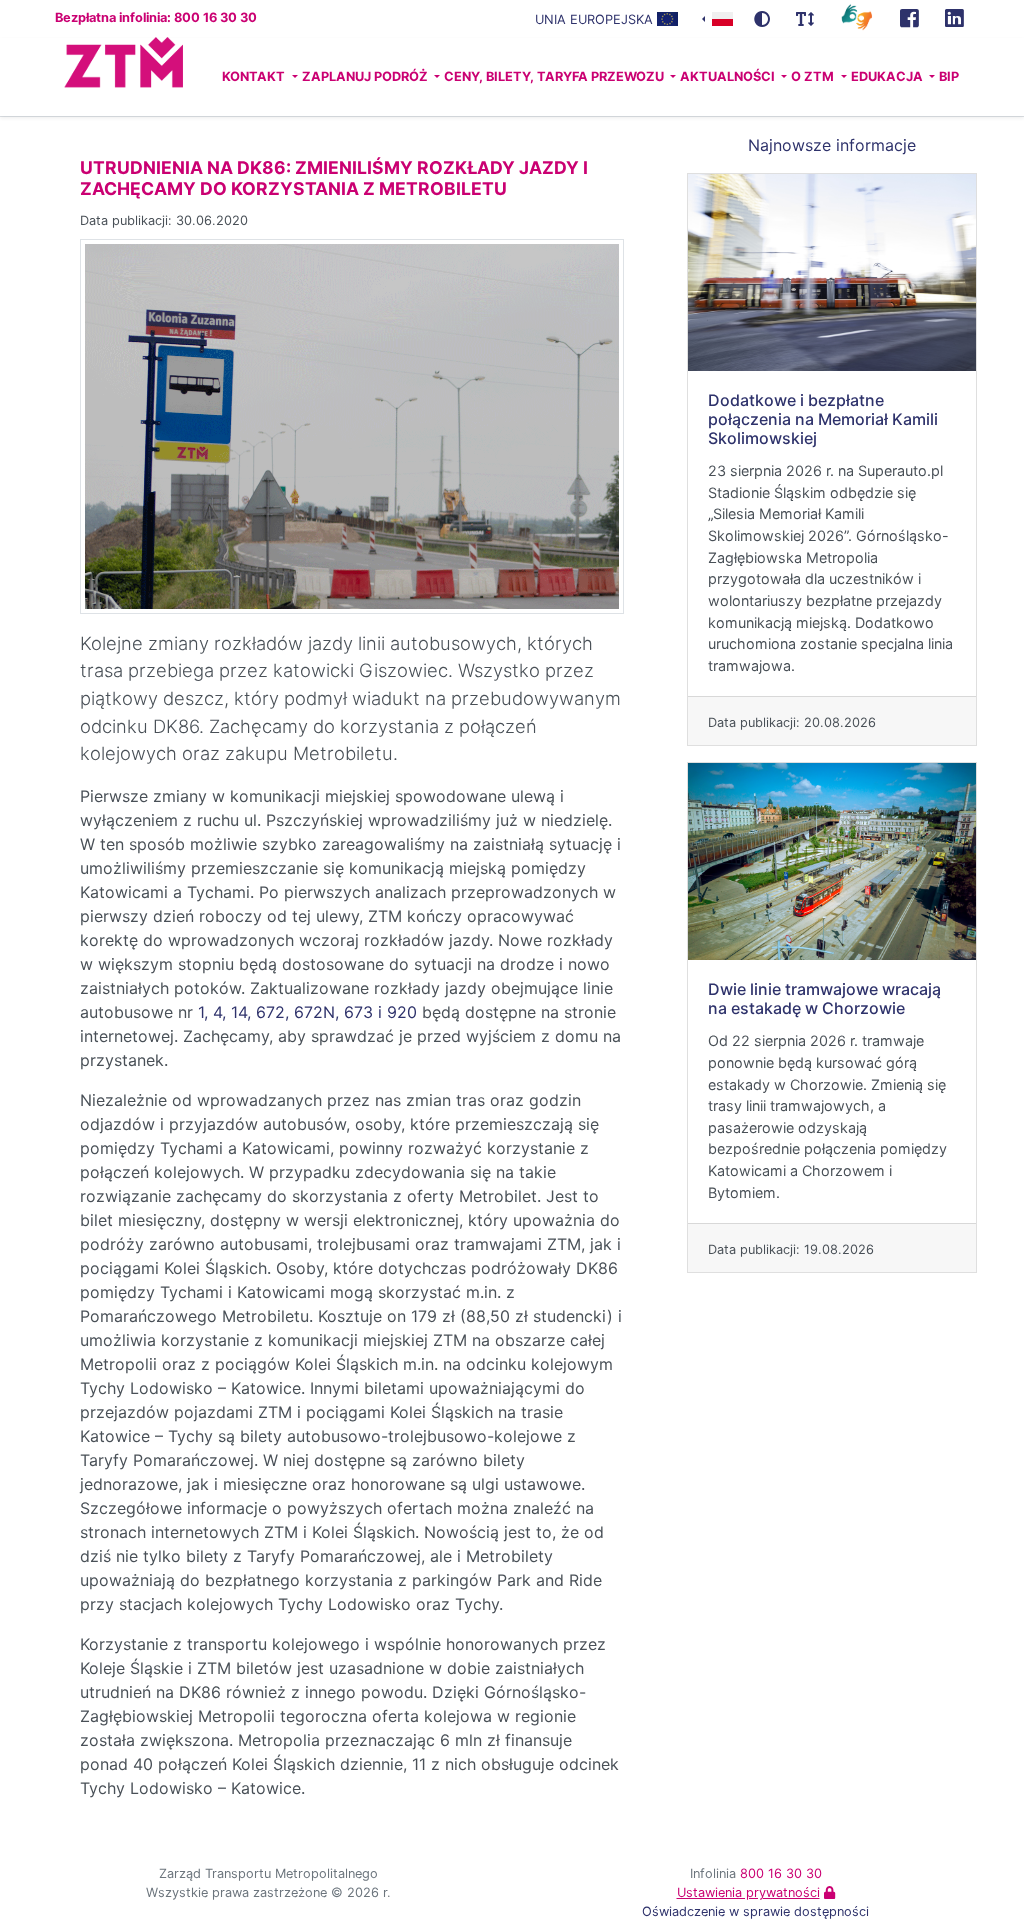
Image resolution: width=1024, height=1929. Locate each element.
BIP (949, 76)
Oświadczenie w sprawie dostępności (755, 1911)
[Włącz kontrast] (762, 19)
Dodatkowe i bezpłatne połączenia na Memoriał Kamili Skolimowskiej (823, 419)
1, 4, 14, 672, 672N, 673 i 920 (307, 1012)
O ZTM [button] (814, 76)
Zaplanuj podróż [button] (366, 76)
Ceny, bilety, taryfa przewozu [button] (555, 76)
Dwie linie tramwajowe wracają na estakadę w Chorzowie (824, 998)
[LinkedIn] (954, 19)
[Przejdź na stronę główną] (85, 77)
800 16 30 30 (781, 1873)
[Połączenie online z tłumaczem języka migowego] (857, 16)
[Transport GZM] (909, 19)
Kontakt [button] (255, 76)
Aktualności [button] (729, 76)
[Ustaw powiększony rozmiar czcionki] (805, 19)
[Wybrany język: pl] (717, 17)
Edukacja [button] (888, 76)
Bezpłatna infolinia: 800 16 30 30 (156, 17)
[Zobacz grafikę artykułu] (352, 425)
